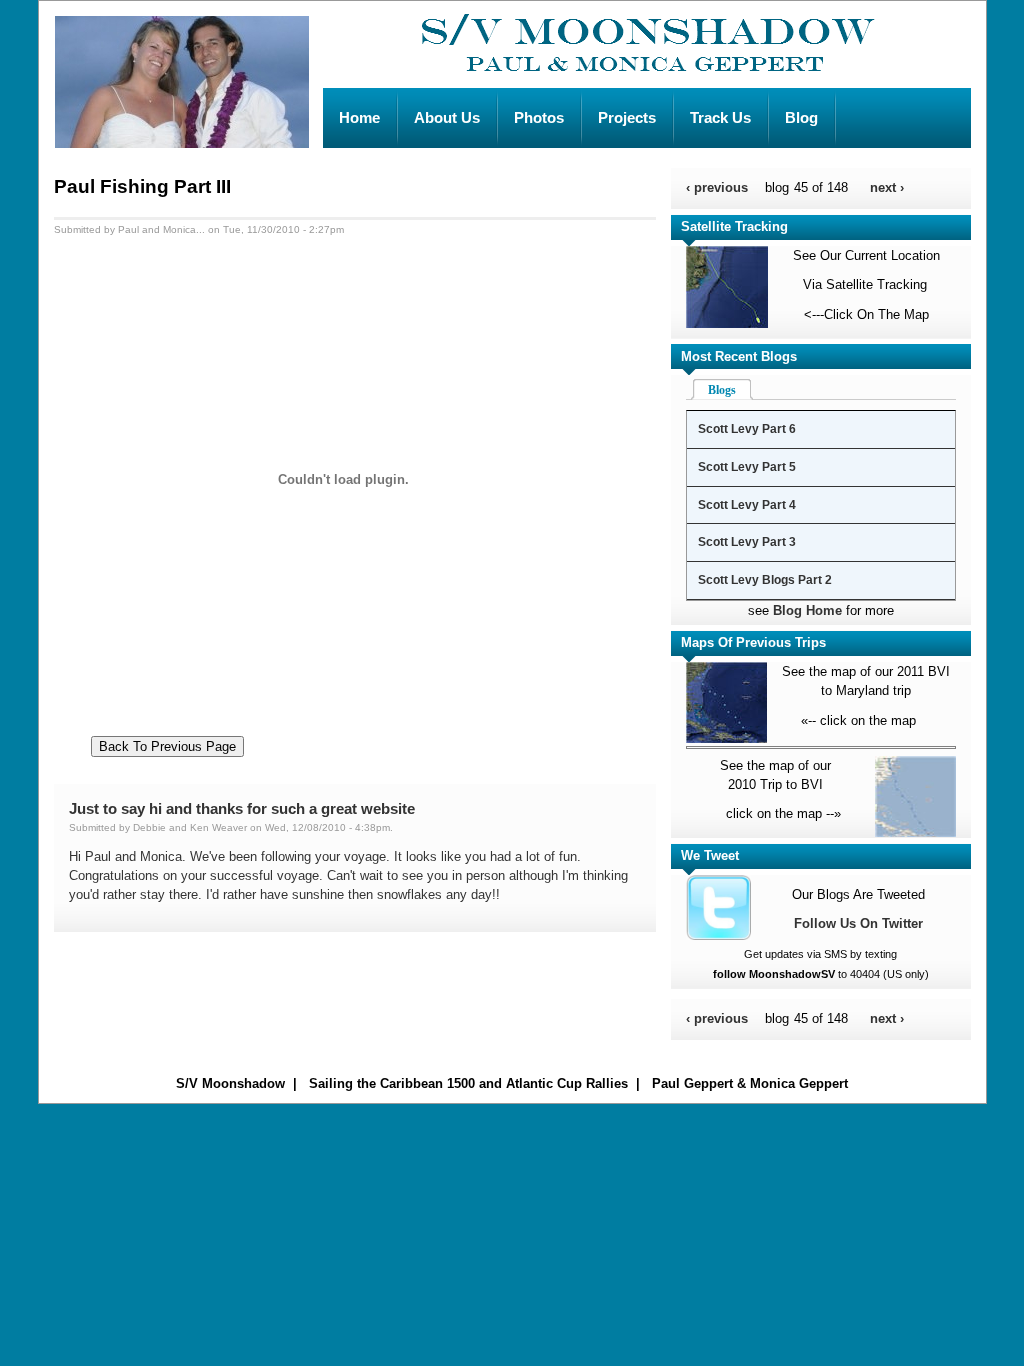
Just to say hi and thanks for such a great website (242, 808)
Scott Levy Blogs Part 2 (765, 580)
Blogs (722, 390)
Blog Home (807, 610)
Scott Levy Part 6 (747, 429)
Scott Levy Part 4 (747, 505)
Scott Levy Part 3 (747, 542)
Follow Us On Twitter (858, 923)
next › (887, 187)
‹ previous (717, 187)
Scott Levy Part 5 (747, 467)
